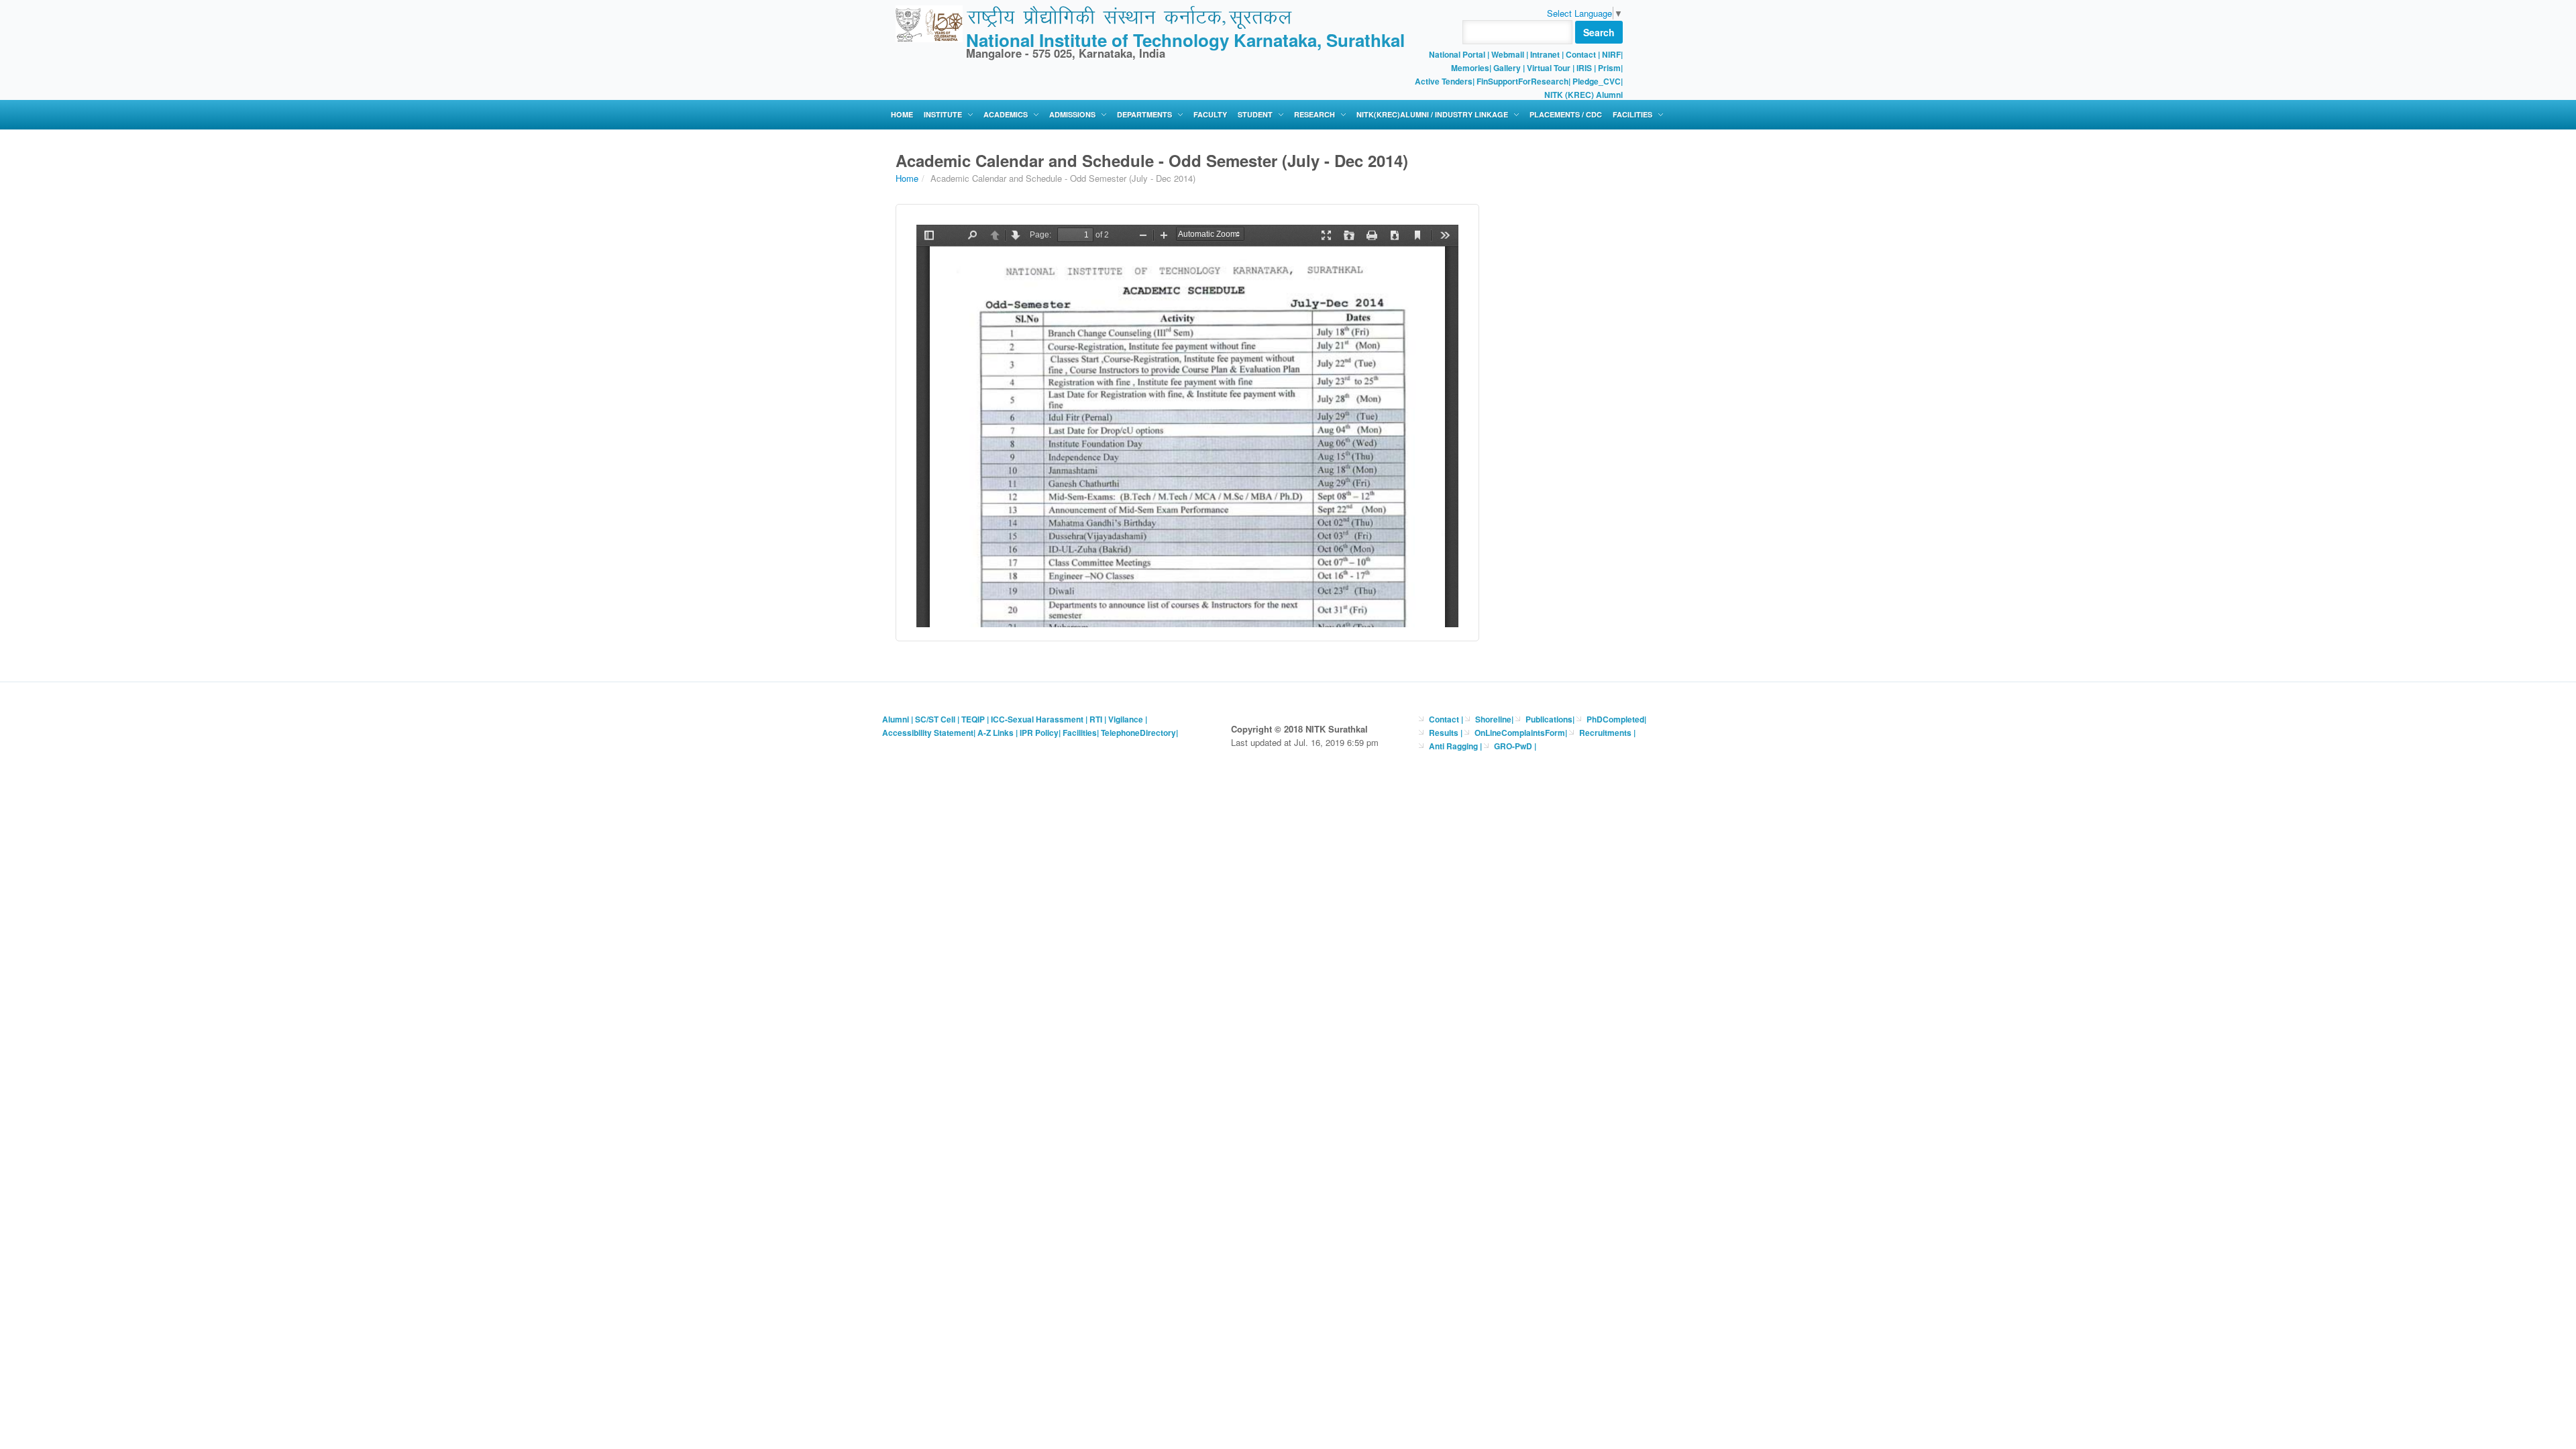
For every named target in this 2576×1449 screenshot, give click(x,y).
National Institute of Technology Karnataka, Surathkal (1185, 40)
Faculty (1210, 114)
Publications (1549, 719)
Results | (1446, 733)
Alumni (896, 719)
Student (1255, 114)
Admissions (1072, 114)
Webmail (1508, 54)
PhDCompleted (1615, 719)
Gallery (1507, 68)
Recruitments (1606, 733)
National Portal (1458, 54)
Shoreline (1493, 719)
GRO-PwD (1514, 746)
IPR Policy (1039, 733)
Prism (1609, 68)
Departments (1144, 114)
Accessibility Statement (928, 733)
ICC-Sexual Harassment (1037, 719)
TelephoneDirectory (1138, 733)
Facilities (1632, 114)
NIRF (1611, 54)
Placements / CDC (1566, 114)
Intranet (1545, 54)
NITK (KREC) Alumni (1584, 95)
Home (902, 114)
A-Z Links (996, 733)
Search (1599, 32)
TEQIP (973, 719)
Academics (1006, 114)
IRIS (1584, 68)
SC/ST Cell (935, 719)
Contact (1581, 54)
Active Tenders (1444, 81)
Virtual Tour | (1551, 68)
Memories (1470, 68)
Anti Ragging (1454, 746)
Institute (943, 114)
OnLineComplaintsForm (1520, 733)
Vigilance (1126, 719)
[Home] (929, 22)
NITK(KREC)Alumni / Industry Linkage (1432, 114)
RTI (1096, 719)
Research (1314, 114)
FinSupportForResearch (1522, 81)
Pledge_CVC (1597, 81)
